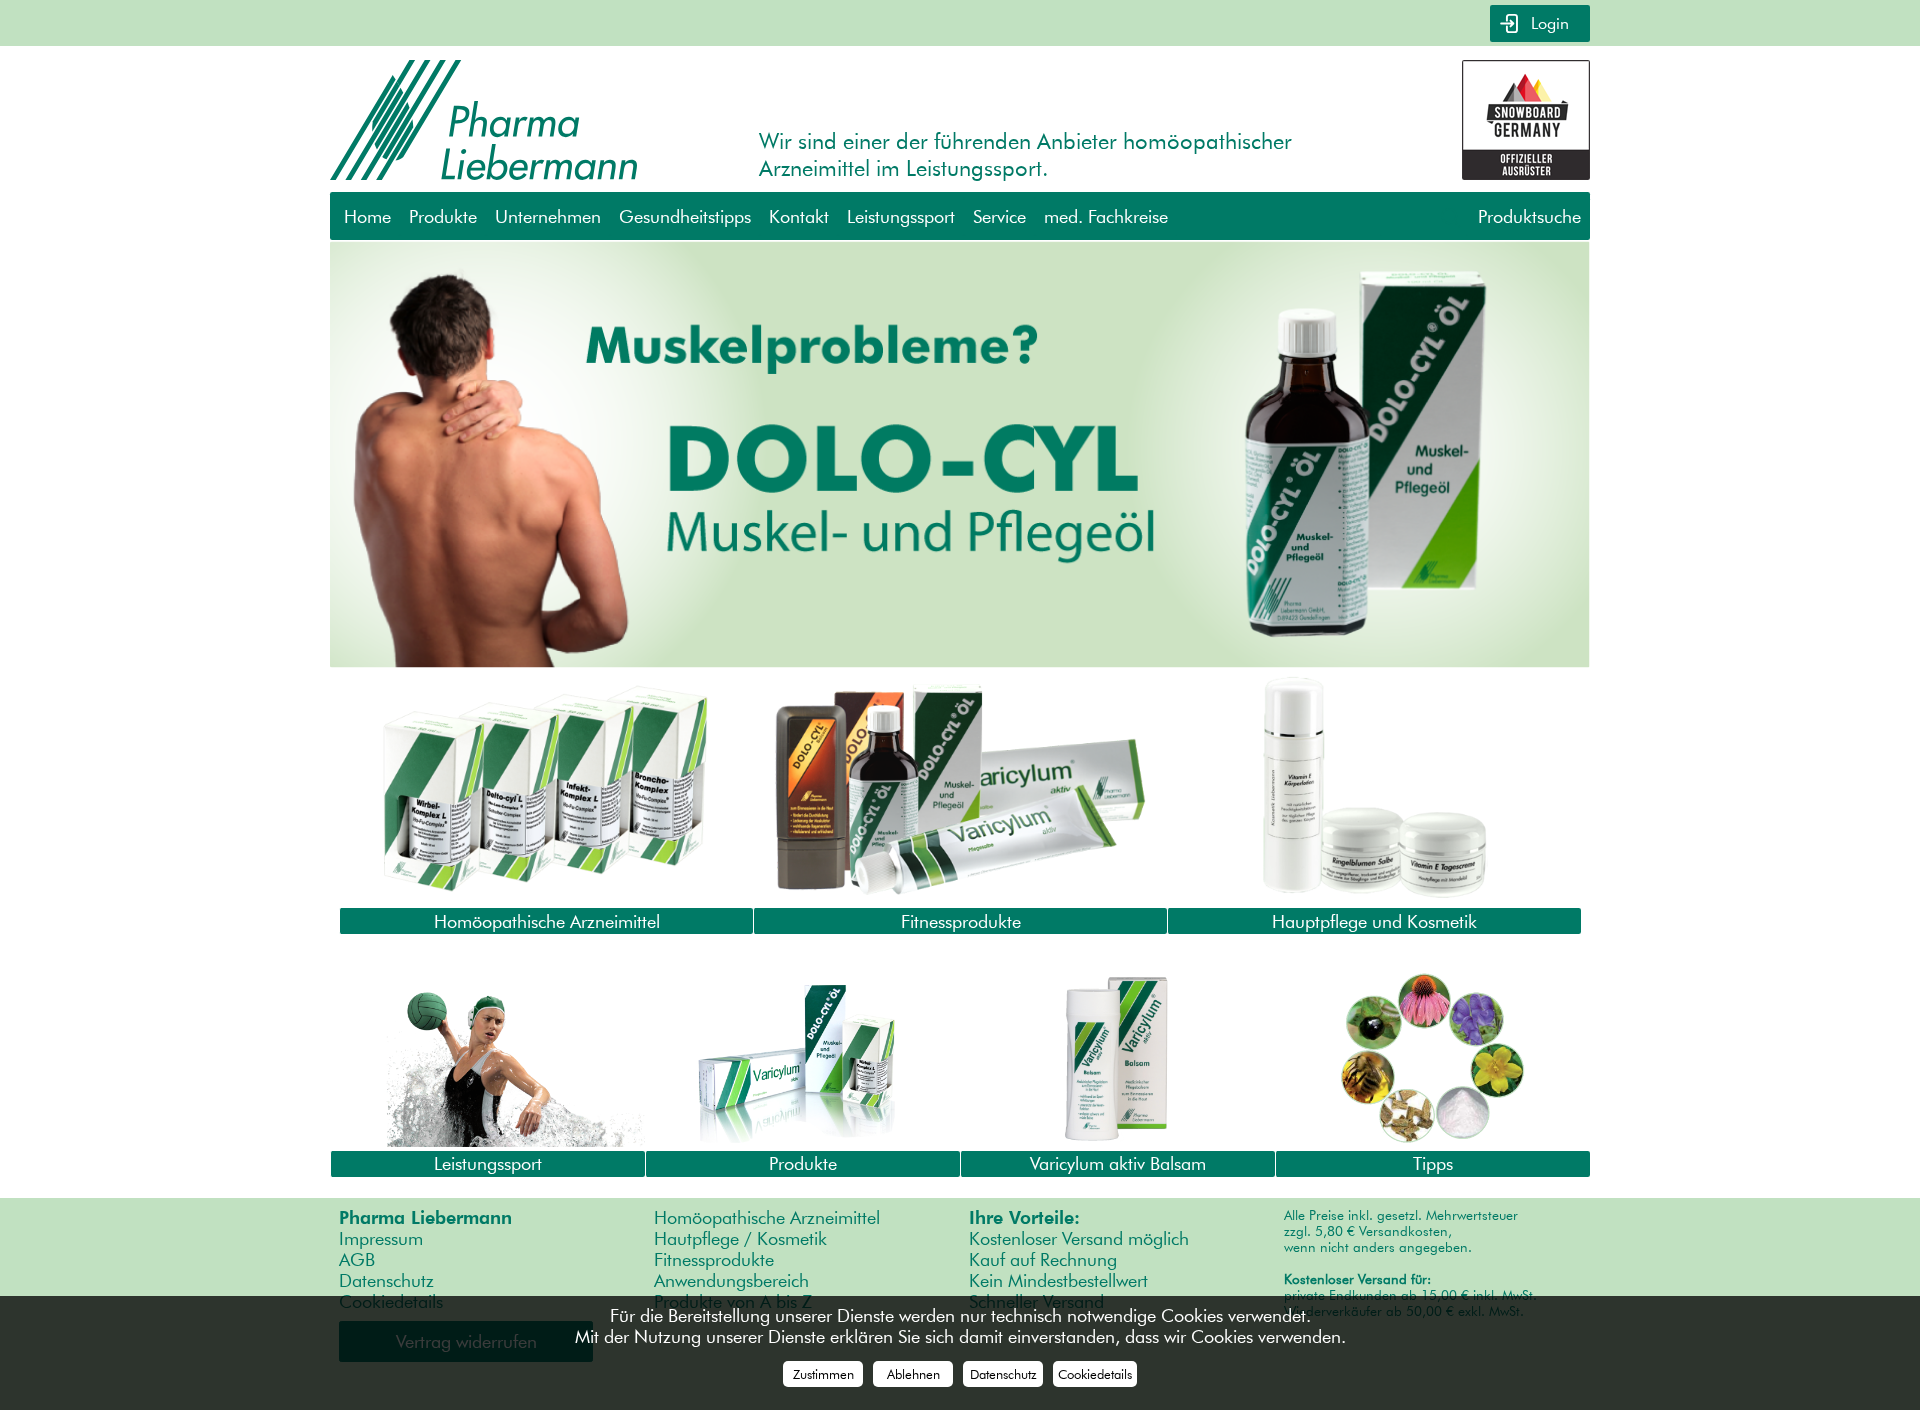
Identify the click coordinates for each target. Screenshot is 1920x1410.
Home (367, 216)
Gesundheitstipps (685, 216)
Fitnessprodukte (714, 1259)
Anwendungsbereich (731, 1280)
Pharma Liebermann (425, 1217)
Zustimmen (823, 1374)
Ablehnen (913, 1374)
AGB (357, 1259)
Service (999, 216)
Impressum (381, 1238)
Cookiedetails (1095, 1374)
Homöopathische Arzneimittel (767, 1217)
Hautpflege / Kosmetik (740, 1238)
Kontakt (799, 216)
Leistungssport (901, 216)
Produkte (443, 216)
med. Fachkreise (1106, 216)
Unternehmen (548, 216)
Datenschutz (386, 1280)
